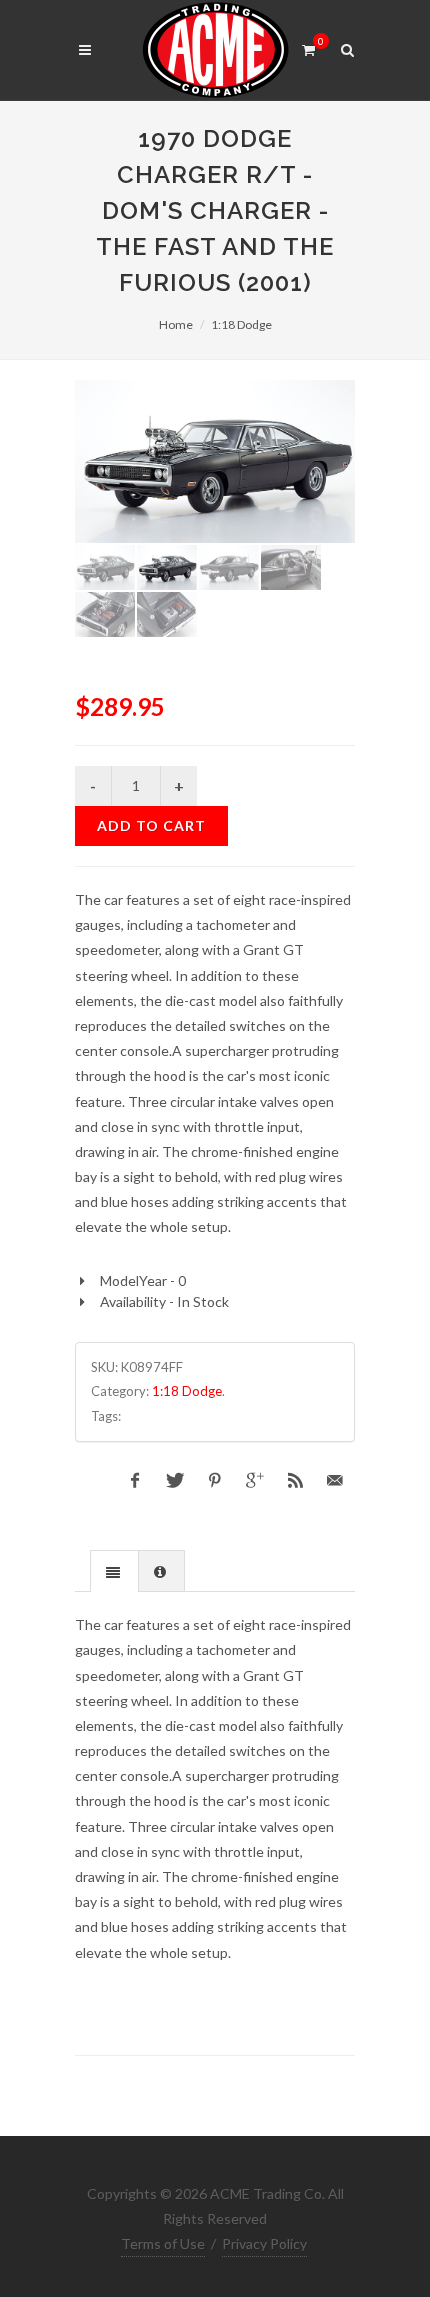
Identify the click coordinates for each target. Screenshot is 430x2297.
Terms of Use (163, 2243)
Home (176, 324)
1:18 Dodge (241, 324)
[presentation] (114, 1572)
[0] (308, 47)
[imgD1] (215, 461)
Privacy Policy (264, 2243)
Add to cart (151, 825)
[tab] (114, 1570)
